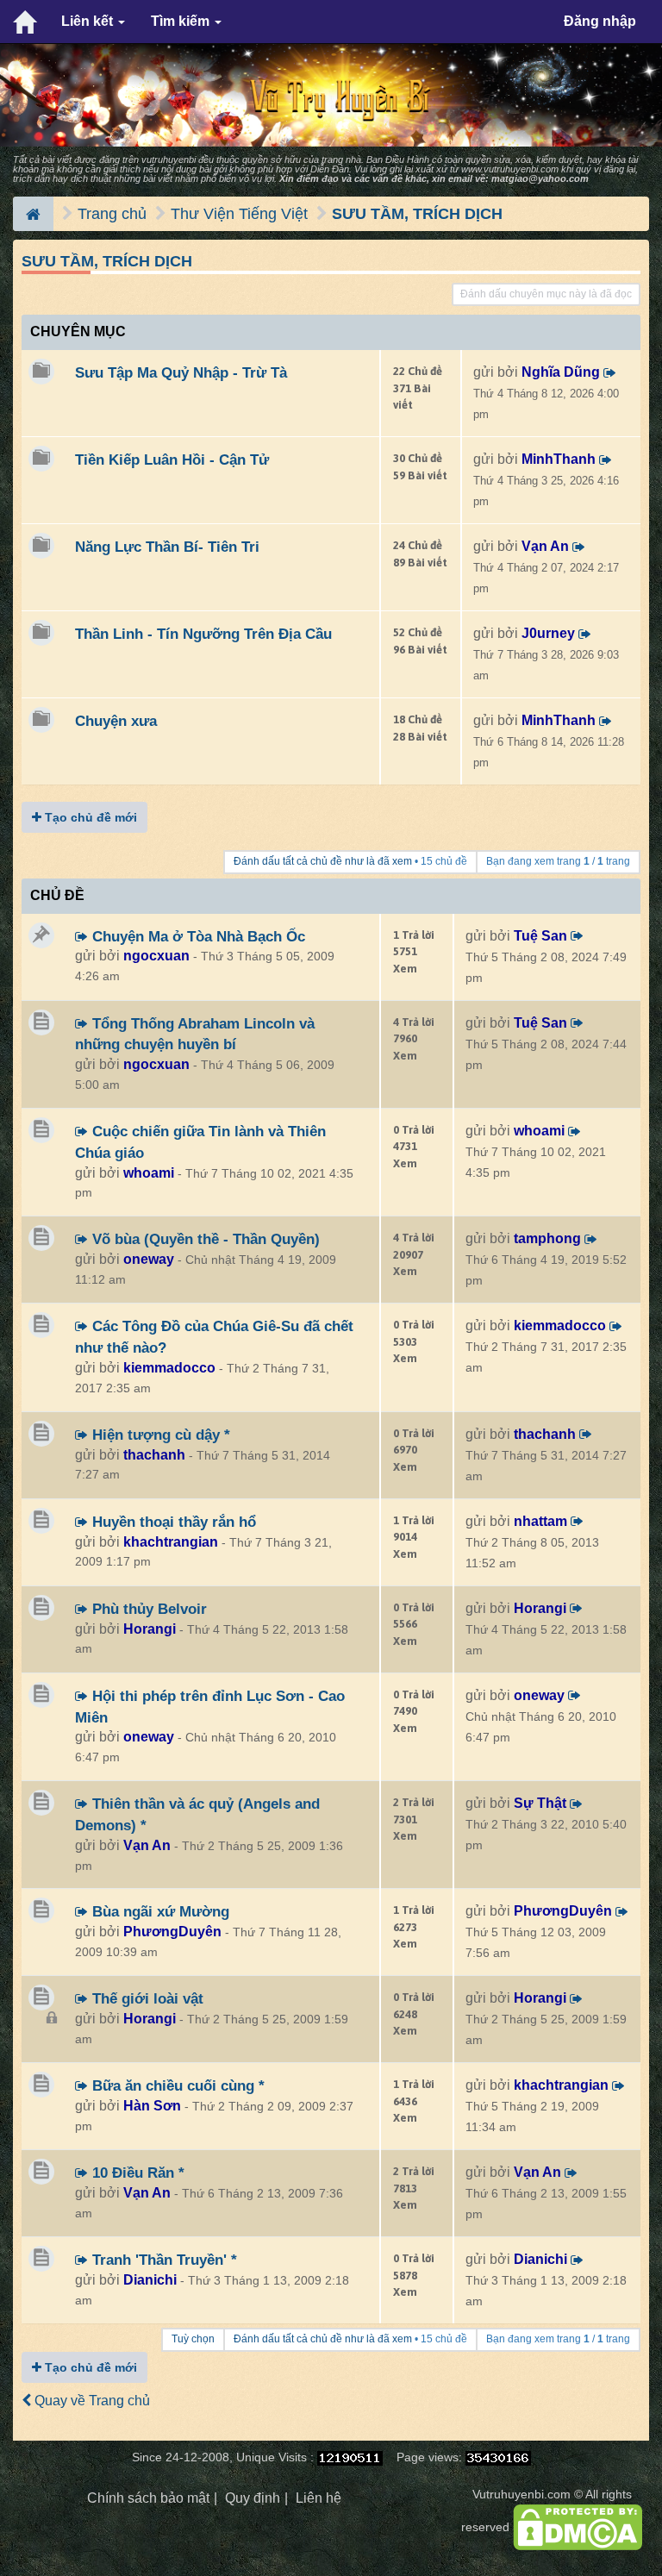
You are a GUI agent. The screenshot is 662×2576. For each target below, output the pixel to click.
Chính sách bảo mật (148, 2498)
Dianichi (150, 2280)
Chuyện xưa (116, 721)
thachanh (154, 1455)
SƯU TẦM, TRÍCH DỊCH (417, 214)
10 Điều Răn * (136, 2173)
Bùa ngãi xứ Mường (159, 1911)
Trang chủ (112, 214)
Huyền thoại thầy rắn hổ (172, 1522)
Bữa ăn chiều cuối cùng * (176, 2085)
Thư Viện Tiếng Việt (239, 214)
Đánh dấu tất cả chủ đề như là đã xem (323, 861)
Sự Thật (540, 1803)
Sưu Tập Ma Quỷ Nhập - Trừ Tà (181, 372)
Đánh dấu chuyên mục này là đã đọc (546, 294)
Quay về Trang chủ (91, 2401)
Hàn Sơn (152, 2106)
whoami (149, 1173)
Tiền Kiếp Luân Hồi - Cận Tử (172, 460)
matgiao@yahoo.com (540, 178)
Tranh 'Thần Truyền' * (162, 2260)
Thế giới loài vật (146, 1998)
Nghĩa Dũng (561, 372)
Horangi (150, 1629)
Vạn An (545, 546)
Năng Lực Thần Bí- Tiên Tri (167, 547)
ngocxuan (156, 956)
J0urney (548, 633)
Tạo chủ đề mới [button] (89, 817)
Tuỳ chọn (193, 2339)
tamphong (547, 1238)
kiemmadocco (169, 1368)
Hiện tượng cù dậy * (159, 1435)
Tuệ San (540, 936)
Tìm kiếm (182, 21)
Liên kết (89, 21)
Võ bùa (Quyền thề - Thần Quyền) (204, 1239)
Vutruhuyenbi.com (521, 2495)
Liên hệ (319, 2498)
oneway (149, 1259)
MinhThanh (559, 459)
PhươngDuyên (172, 1932)
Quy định (253, 2498)
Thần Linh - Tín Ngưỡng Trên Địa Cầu (203, 634)
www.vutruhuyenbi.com (510, 169)
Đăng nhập (600, 21)
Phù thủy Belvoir (147, 1609)
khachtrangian (171, 1542)
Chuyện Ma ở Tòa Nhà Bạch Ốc (197, 936)
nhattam (540, 1521)
